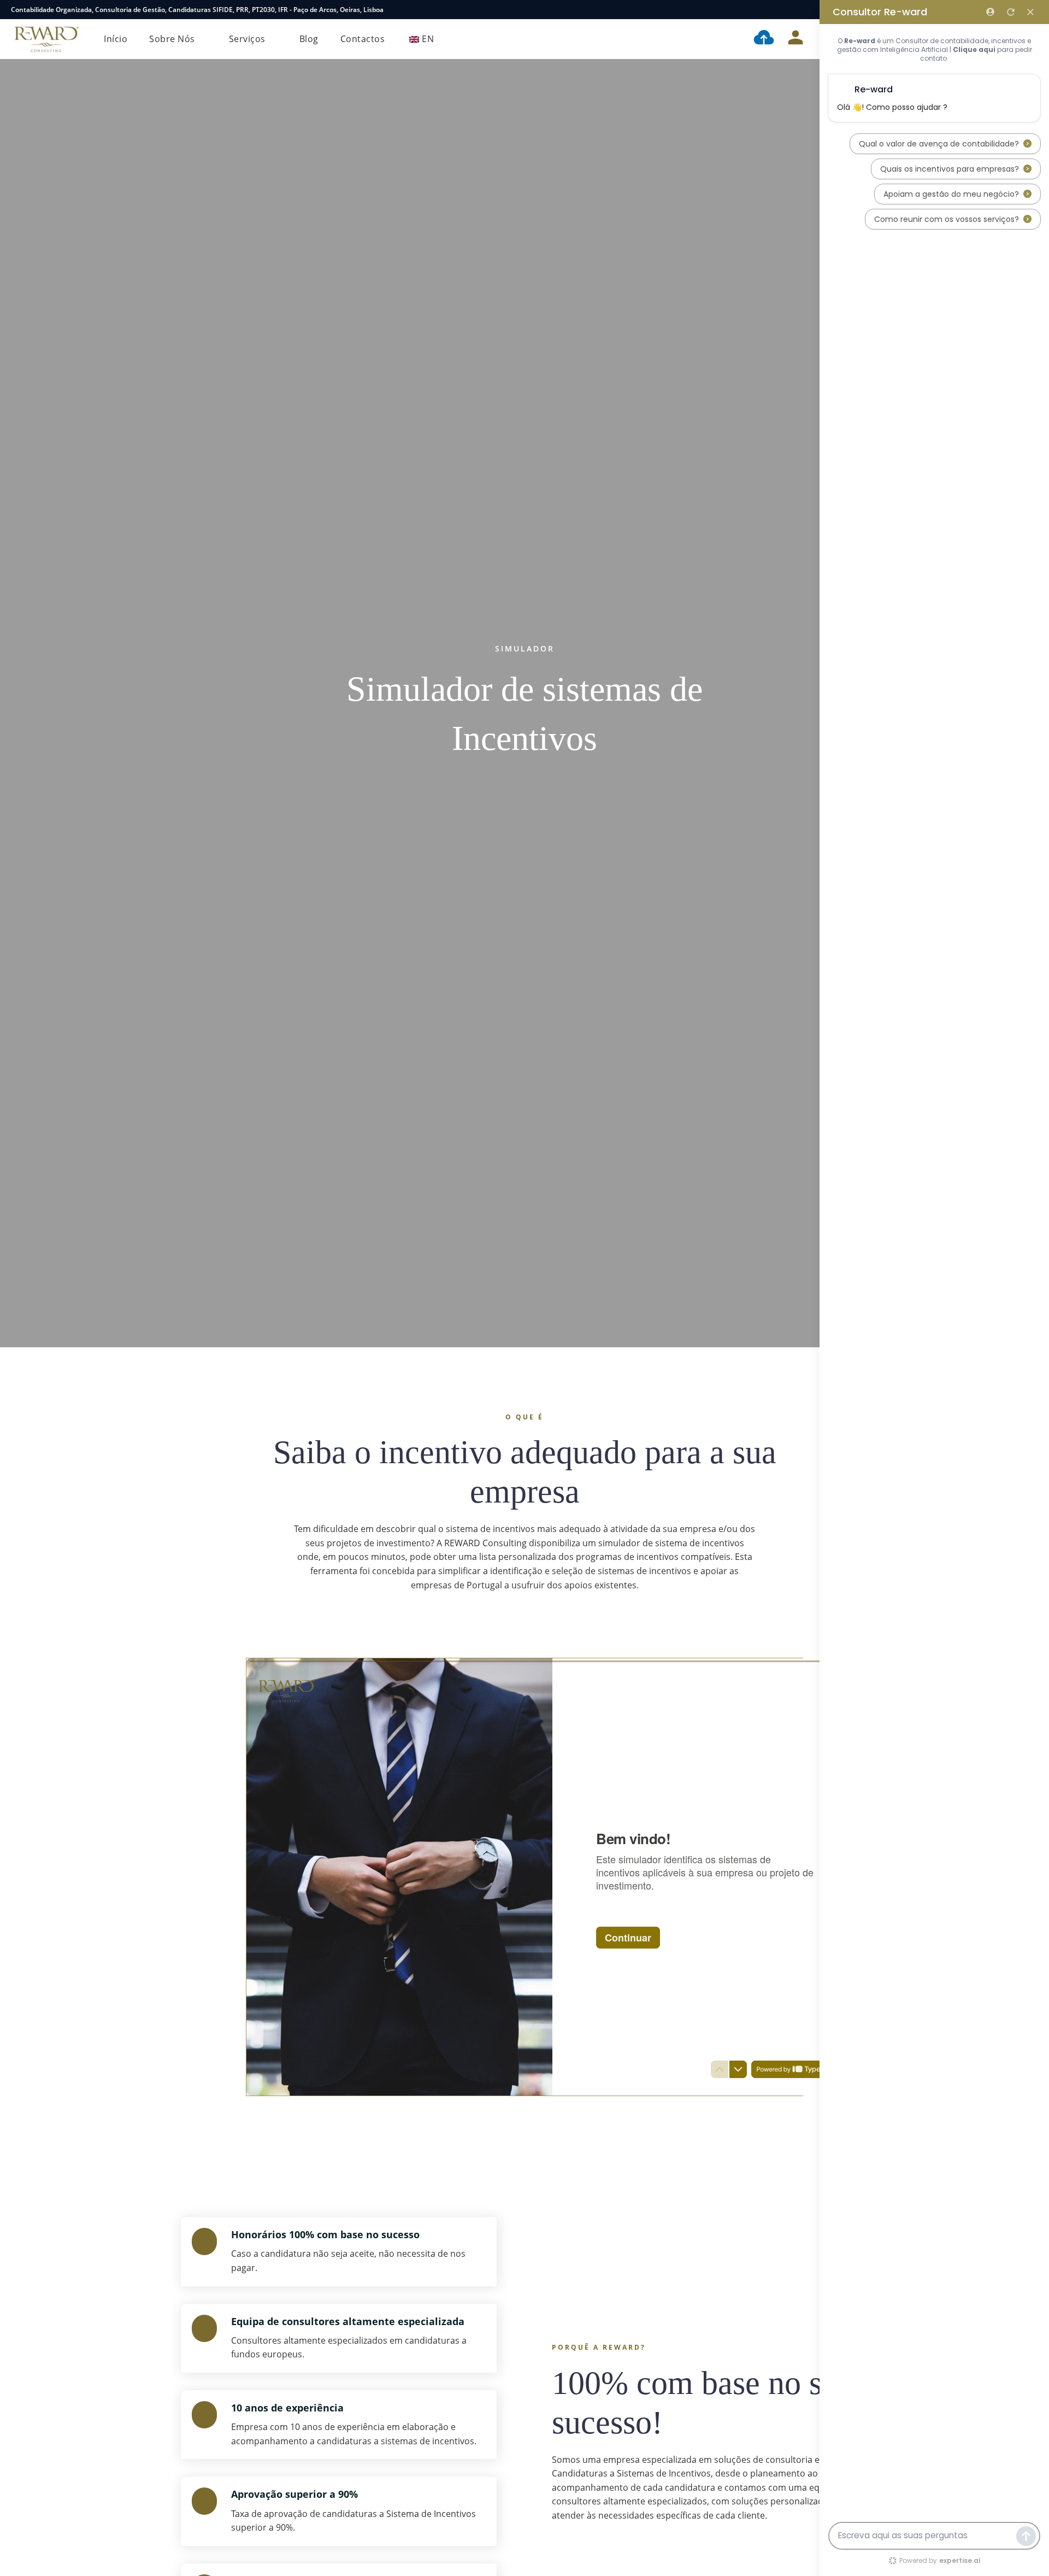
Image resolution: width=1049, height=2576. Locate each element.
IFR (283, 10)
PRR (242, 10)
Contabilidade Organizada (51, 10)
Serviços (247, 39)
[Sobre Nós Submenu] (204, 39)
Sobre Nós (172, 39)
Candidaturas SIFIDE (201, 10)
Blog (309, 39)
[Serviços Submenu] (274, 39)
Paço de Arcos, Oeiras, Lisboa (338, 10)
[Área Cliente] (795, 39)
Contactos (363, 39)
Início (116, 39)
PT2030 (263, 10)
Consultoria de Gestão (130, 10)
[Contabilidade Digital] (764, 39)
